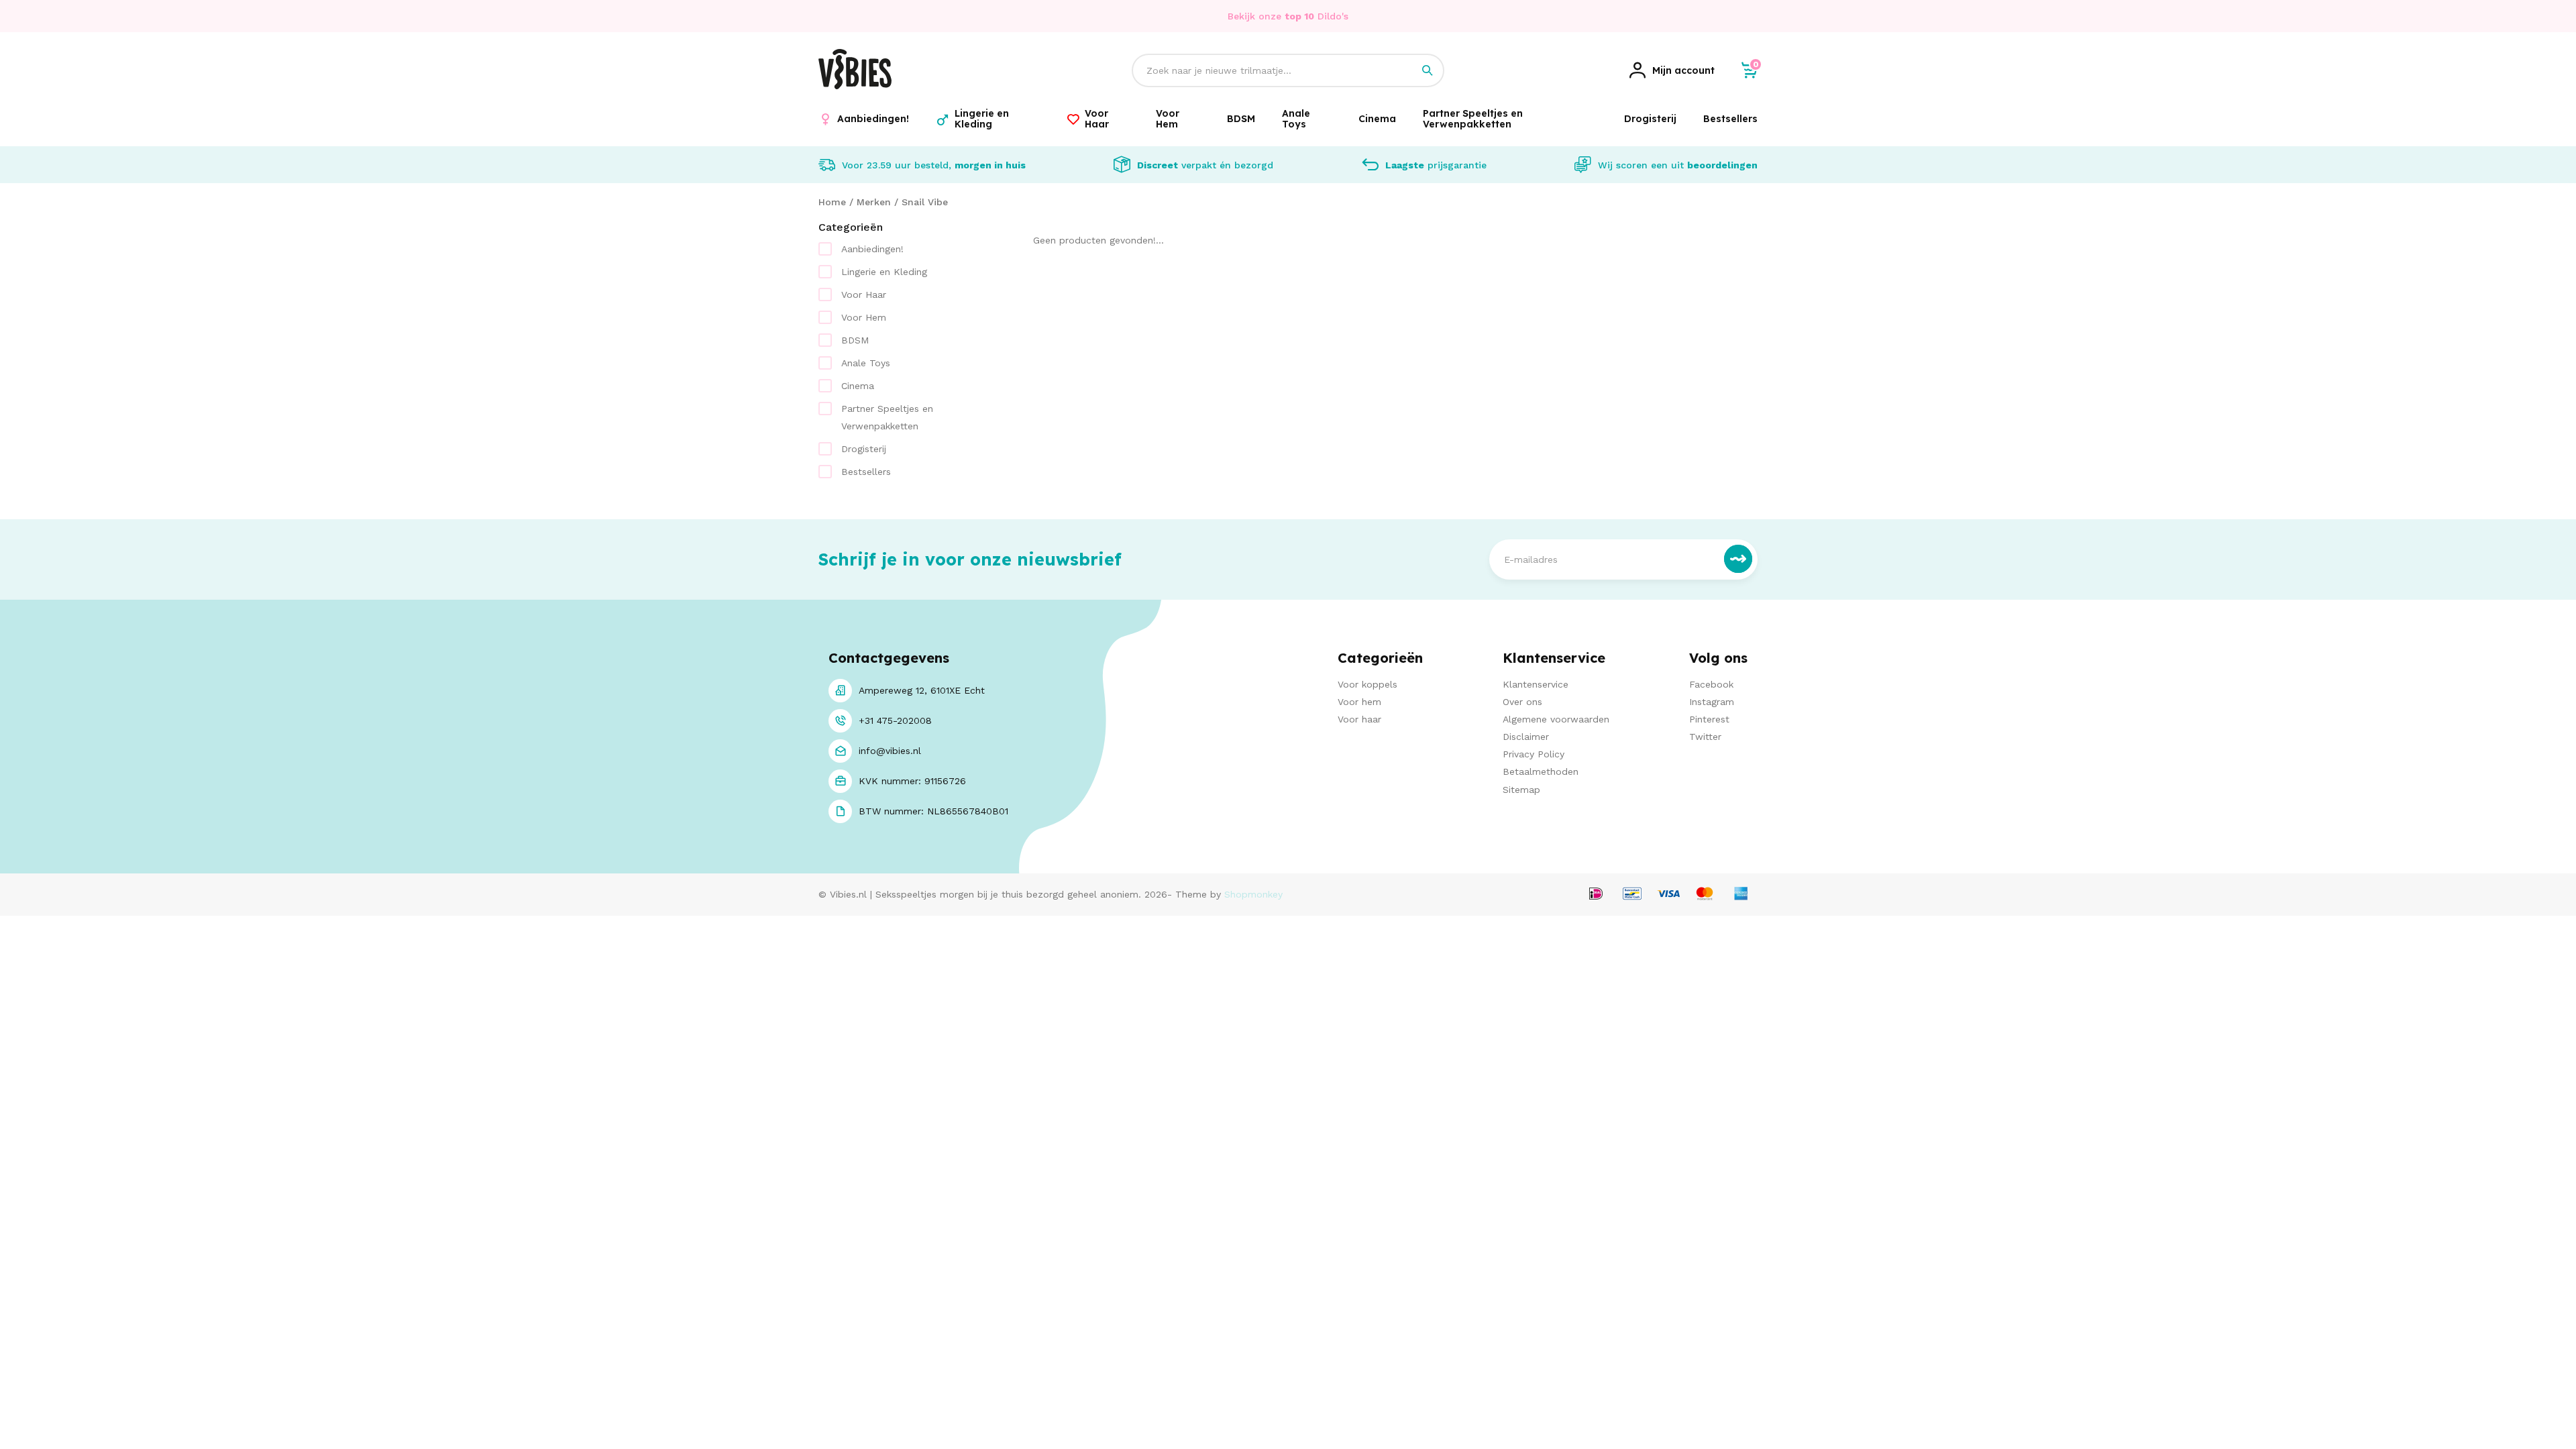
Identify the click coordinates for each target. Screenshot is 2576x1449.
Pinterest (1709, 719)
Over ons (1522, 702)
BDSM (855, 340)
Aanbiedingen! (872, 249)
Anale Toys (866, 363)
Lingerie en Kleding (884, 272)
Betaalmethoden (1541, 771)
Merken (874, 202)
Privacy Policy (1534, 754)
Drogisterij (864, 449)
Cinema (858, 386)
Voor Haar (864, 294)
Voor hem (1359, 702)
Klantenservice (1536, 684)
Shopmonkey (1253, 894)
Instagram (1712, 702)
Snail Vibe (925, 202)
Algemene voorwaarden (1556, 719)
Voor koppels (1367, 684)
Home (832, 202)
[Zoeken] (1428, 70)
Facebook (1711, 684)
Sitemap (1521, 790)
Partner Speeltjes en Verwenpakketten (887, 417)
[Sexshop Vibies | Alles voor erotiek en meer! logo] (855, 86)
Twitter (1705, 737)
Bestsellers (866, 472)
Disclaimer (1526, 737)
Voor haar (1359, 719)
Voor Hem (864, 317)
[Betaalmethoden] (1596, 895)
